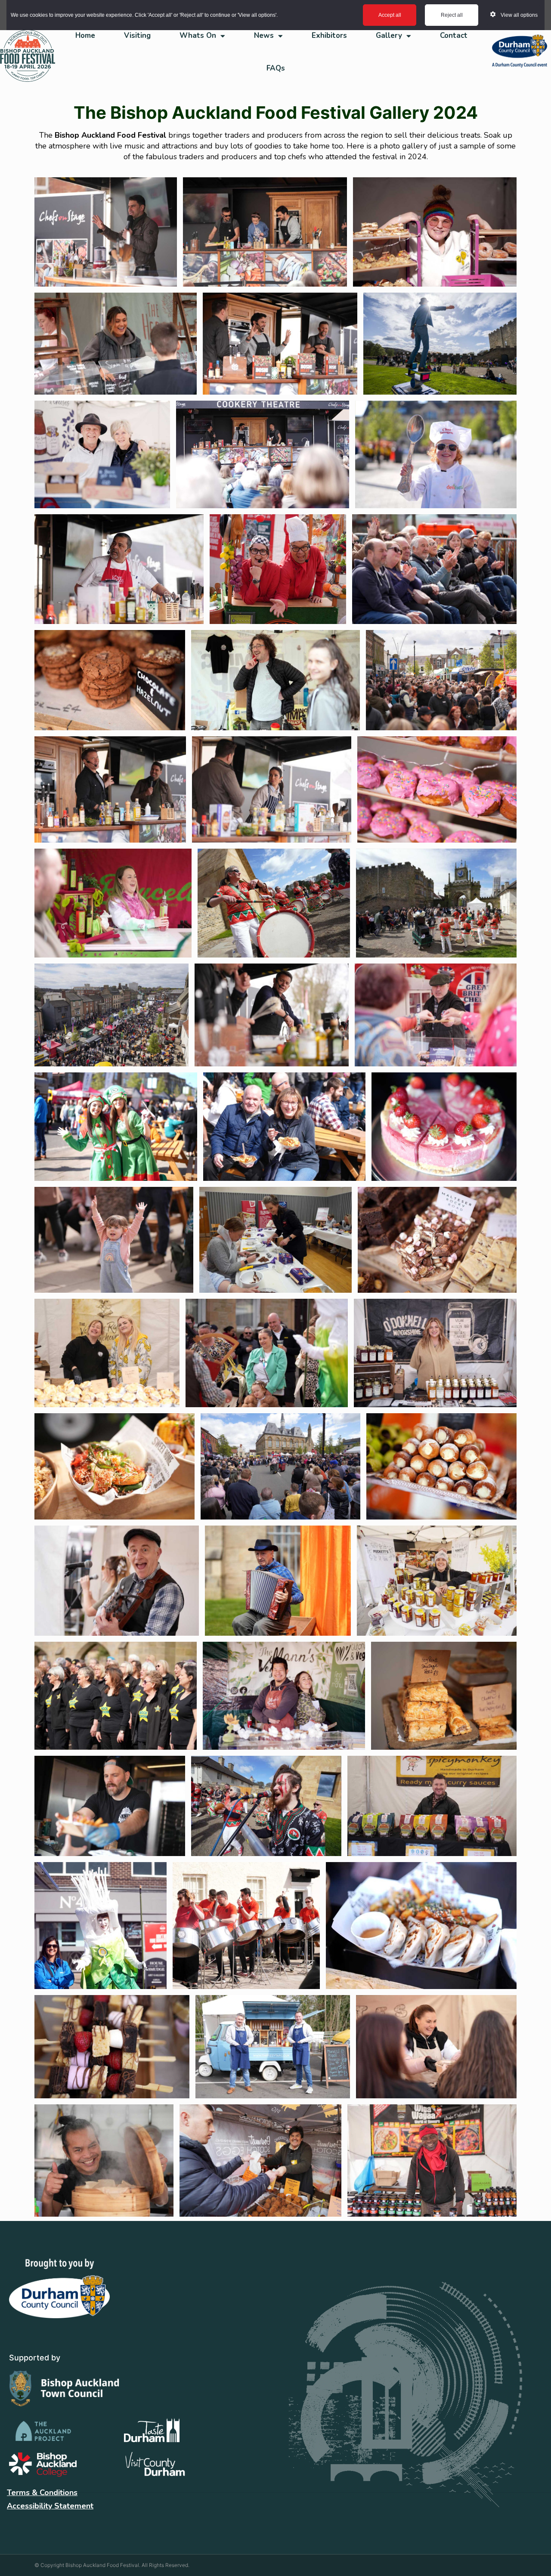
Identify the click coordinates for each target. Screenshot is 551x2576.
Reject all (452, 15)
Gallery (389, 36)
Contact (454, 36)
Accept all (390, 15)
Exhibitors (329, 36)
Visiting (137, 36)
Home (85, 36)
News (264, 36)
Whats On (198, 36)
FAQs (276, 68)
